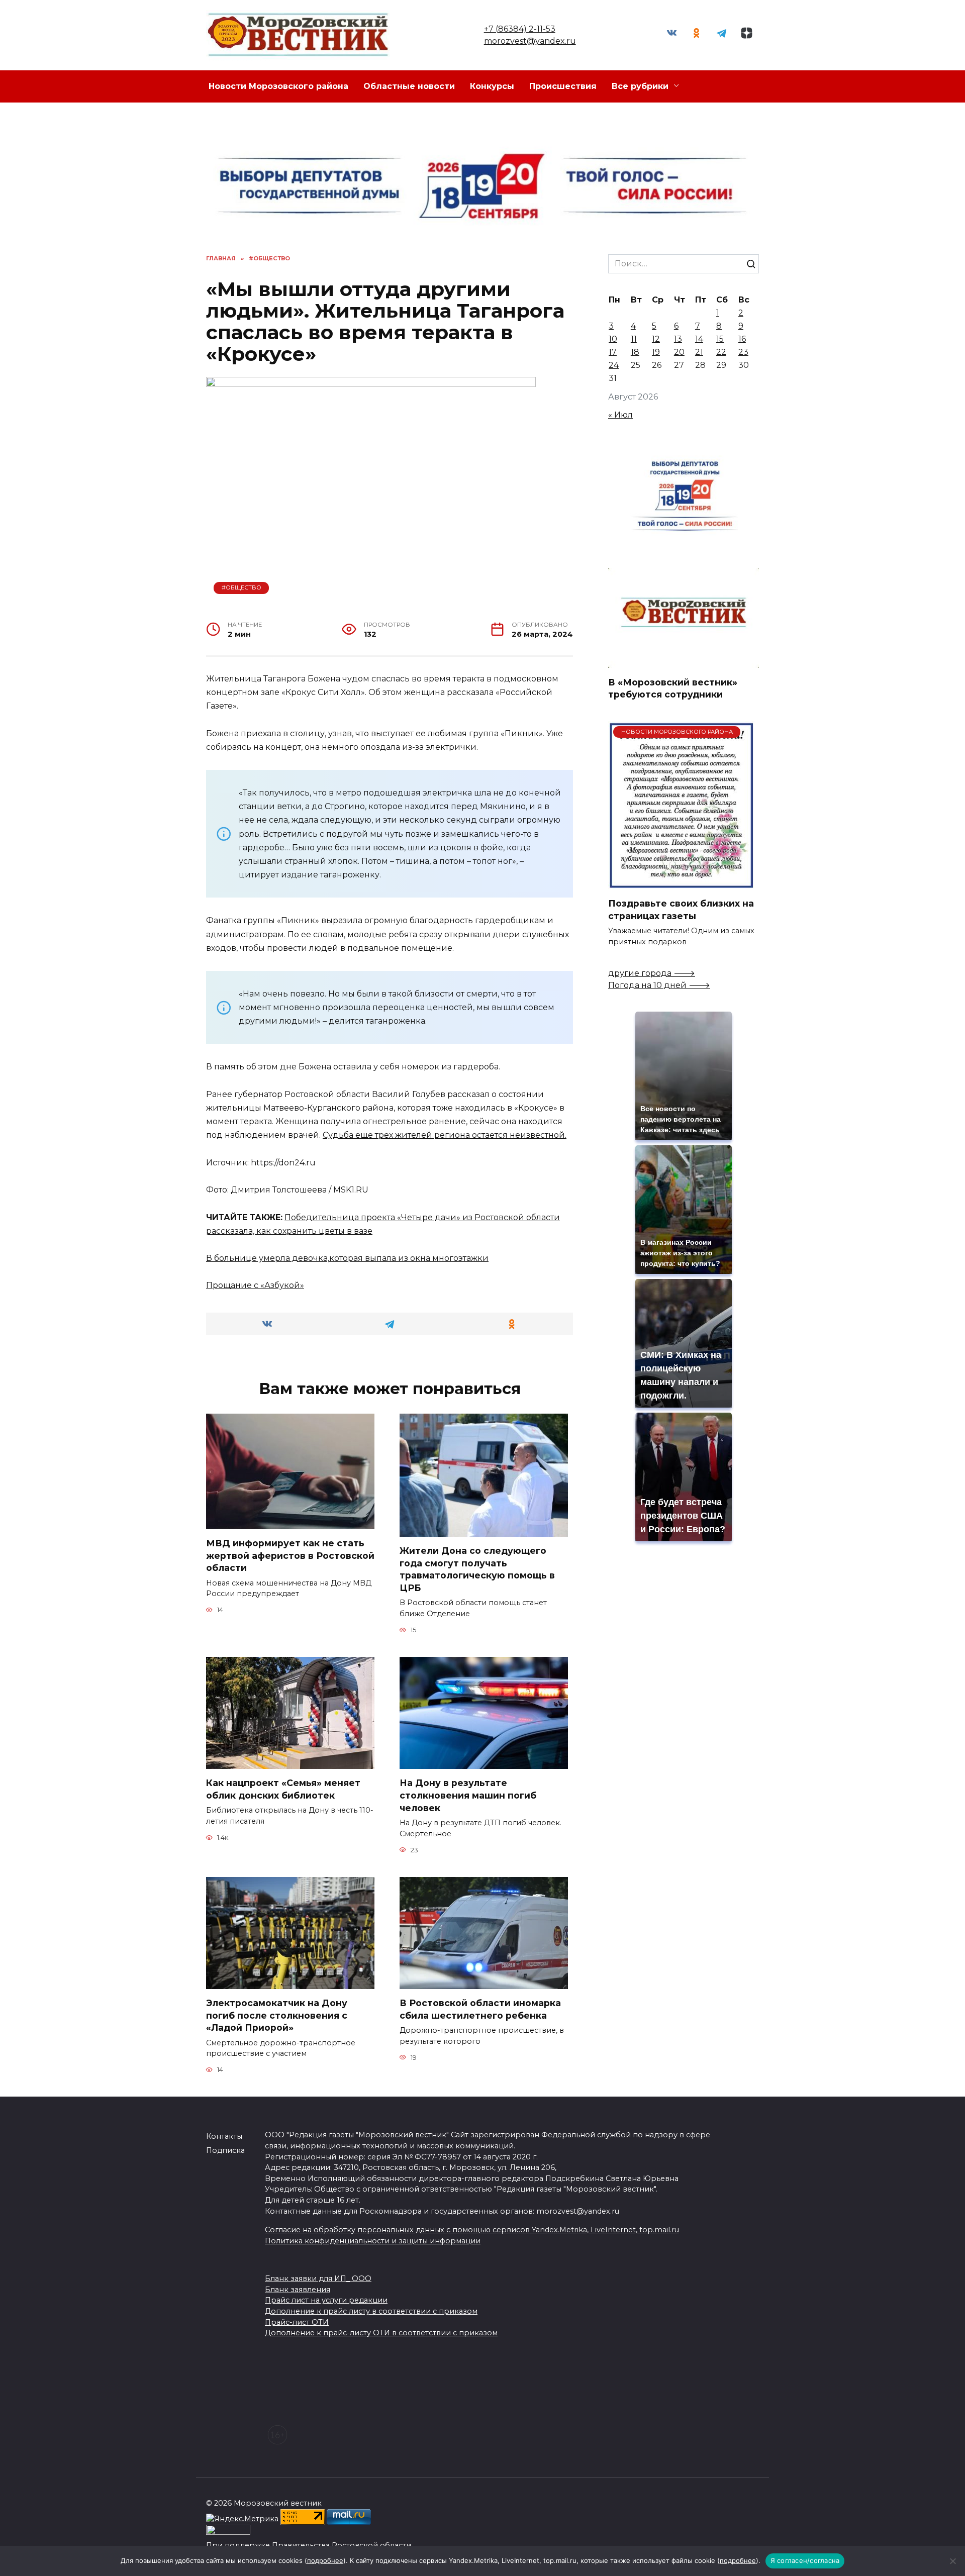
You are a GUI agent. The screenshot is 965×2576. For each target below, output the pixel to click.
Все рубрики (640, 86)
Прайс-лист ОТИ (297, 2322)
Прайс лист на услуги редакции (326, 2300)
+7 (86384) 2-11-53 (520, 29)
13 (678, 339)
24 (614, 365)
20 (679, 352)
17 (613, 352)
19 (656, 352)
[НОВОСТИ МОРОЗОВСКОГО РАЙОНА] (681, 883)
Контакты (224, 2136)
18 (635, 352)
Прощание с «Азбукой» (255, 1285)
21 (699, 352)
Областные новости (409, 86)
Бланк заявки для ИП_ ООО (318, 2278)
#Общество (242, 587)
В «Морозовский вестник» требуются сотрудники (673, 688)
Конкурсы (492, 86)
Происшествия (563, 86)
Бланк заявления (298, 2290)
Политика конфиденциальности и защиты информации (373, 2241)
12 (656, 339)
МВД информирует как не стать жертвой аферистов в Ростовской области (290, 1555)
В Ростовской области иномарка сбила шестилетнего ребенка (480, 2009)
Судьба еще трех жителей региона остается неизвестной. (445, 1135)
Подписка (225, 2150)
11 (634, 339)
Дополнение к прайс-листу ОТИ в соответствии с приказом (381, 2333)
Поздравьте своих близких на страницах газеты (681, 910)
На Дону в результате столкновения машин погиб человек (468, 1795)
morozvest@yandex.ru (530, 41)
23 (743, 352)
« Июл (620, 415)
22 (721, 352)
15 (720, 339)
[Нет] (952, 2561)
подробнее (325, 2560)
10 (613, 339)
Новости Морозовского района (278, 86)
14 (699, 339)
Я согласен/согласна (805, 2560)
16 (742, 339)
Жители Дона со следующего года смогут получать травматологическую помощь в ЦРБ (477, 1569)
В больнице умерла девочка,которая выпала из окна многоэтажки (347, 1258)
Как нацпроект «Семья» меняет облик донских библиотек (283, 1789)
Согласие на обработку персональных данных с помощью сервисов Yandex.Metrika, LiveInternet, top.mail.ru (472, 2230)
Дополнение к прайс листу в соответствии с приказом (371, 2311)
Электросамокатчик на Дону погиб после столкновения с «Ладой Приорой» (277, 2015)
